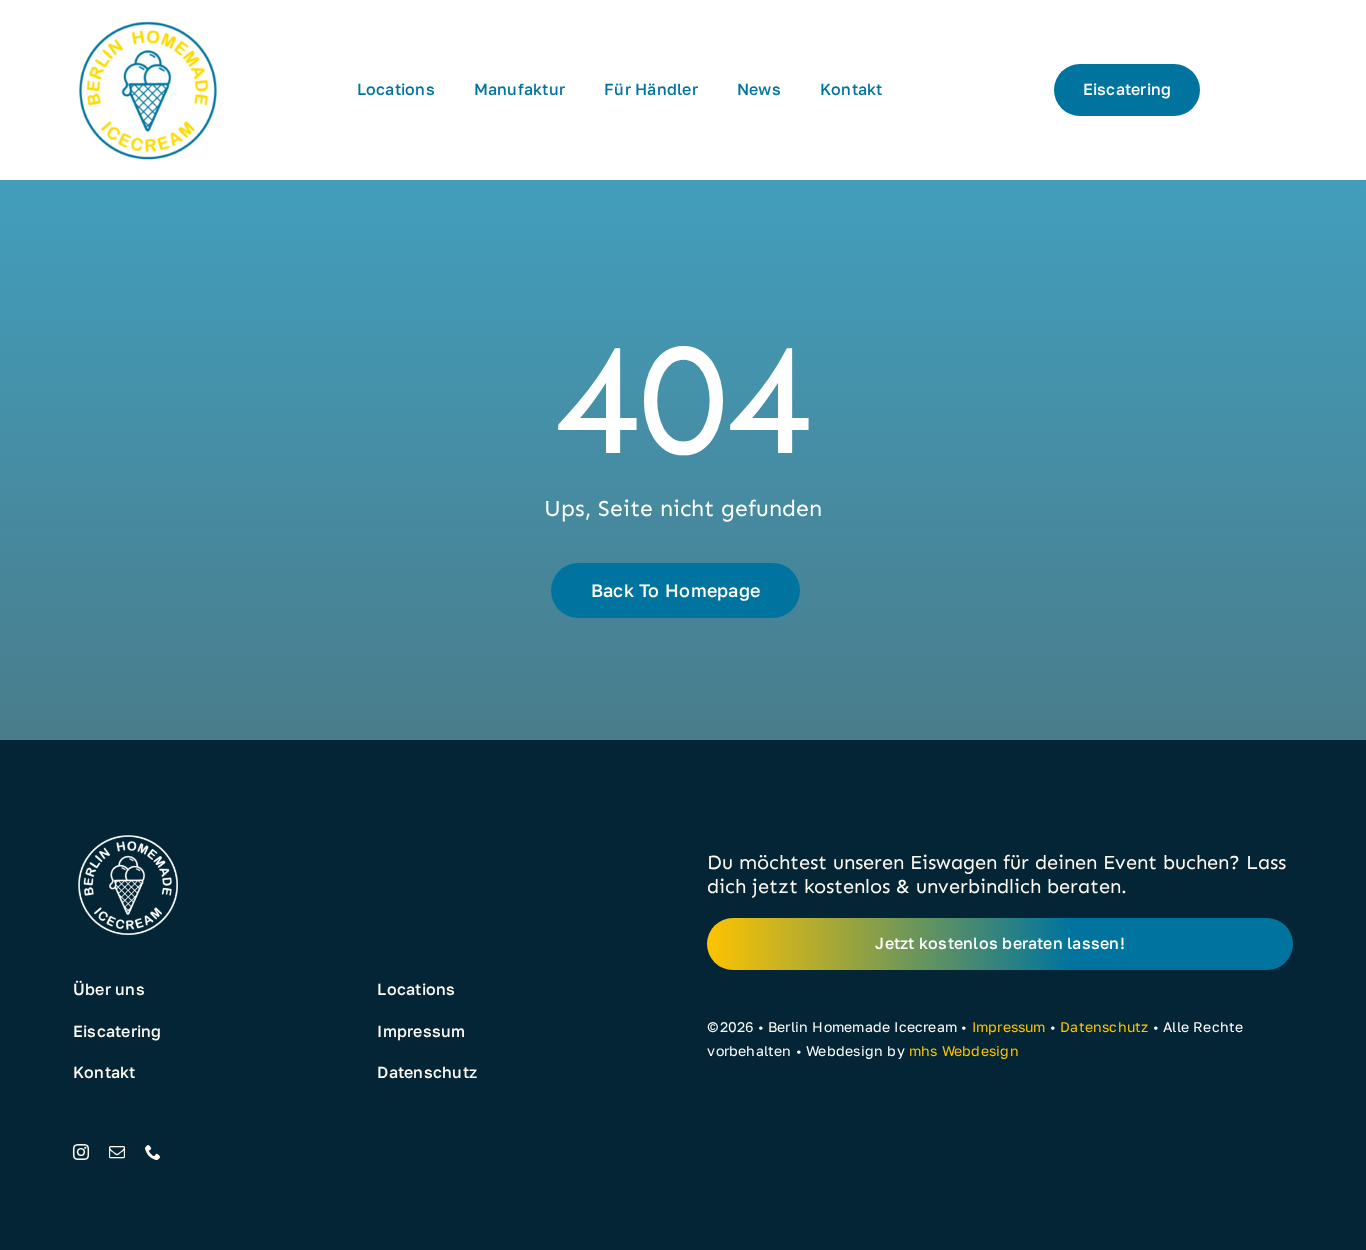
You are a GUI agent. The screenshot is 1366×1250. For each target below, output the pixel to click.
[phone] (153, 1152)
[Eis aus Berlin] (148, 22)
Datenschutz (1104, 1026)
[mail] (117, 1152)
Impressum (1009, 1026)
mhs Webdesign (964, 1050)
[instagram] (81, 1152)
